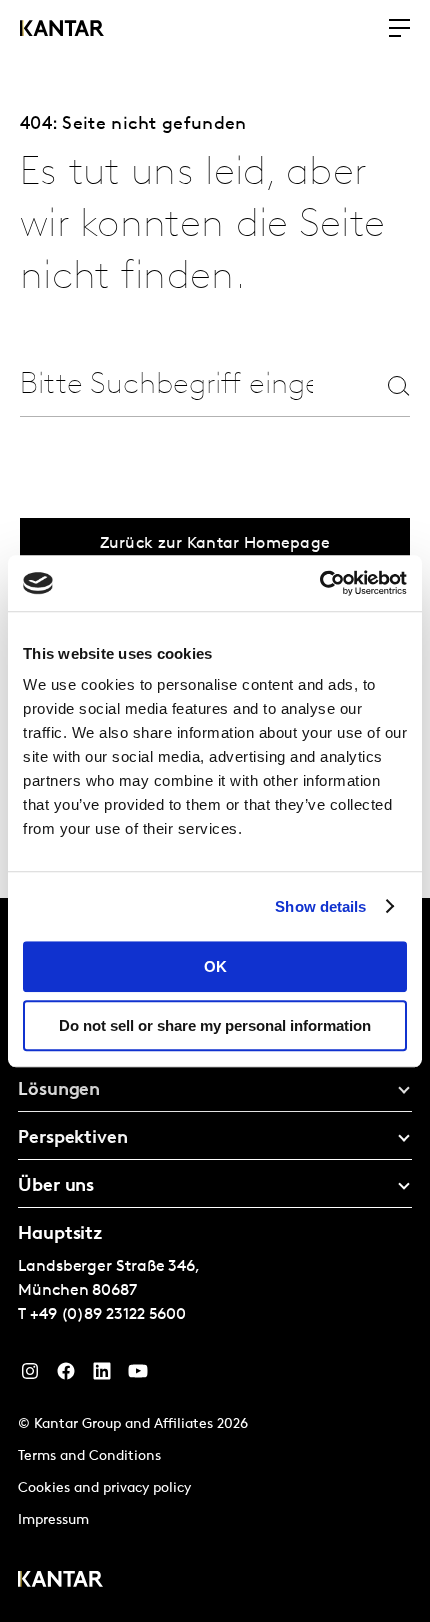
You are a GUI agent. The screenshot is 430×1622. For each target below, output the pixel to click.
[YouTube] (138, 1376)
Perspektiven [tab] (73, 1139)
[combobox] (166, 385)
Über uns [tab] (56, 1187)
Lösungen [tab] (59, 1091)
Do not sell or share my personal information (215, 1025)
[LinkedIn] (102, 1376)
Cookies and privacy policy (104, 1488)
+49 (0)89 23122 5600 (108, 1315)
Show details (320, 906)
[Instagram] (30, 1376)
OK (215, 966)
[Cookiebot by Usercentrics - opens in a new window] (319, 583)
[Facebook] (66, 1376)
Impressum (53, 1520)
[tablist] (215, 1260)
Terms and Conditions (89, 1456)
